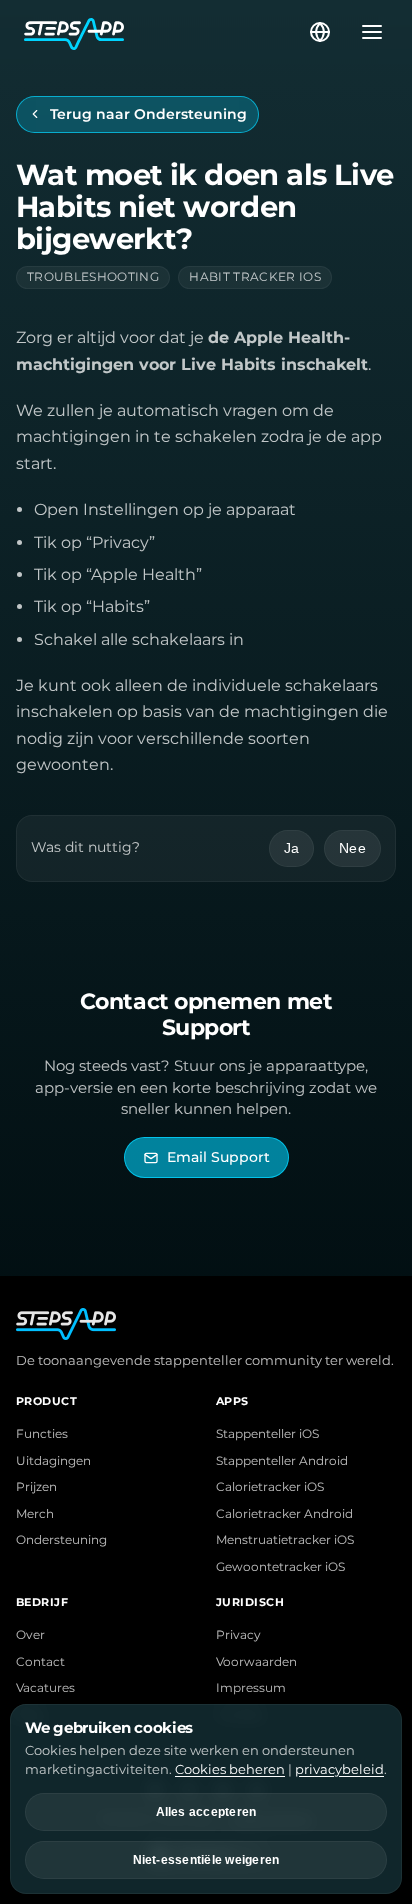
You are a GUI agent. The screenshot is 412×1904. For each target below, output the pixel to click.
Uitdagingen (53, 1461)
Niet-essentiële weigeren (206, 1860)
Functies (42, 1434)
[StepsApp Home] (165, 32)
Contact (40, 1662)
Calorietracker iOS (270, 1487)
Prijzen (36, 1487)
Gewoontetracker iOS (280, 1567)
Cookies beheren (230, 1769)
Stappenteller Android (282, 1461)
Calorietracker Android (284, 1514)
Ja (292, 848)
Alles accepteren (206, 1812)
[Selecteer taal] (320, 32)
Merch (35, 1514)
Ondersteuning (61, 1540)
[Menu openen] (366, 32)
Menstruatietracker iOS (285, 1540)
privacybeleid (339, 1769)
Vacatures (45, 1688)
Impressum (251, 1688)
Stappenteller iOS (267, 1434)
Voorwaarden (256, 1662)
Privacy (238, 1635)
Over (30, 1635)
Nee (352, 848)
